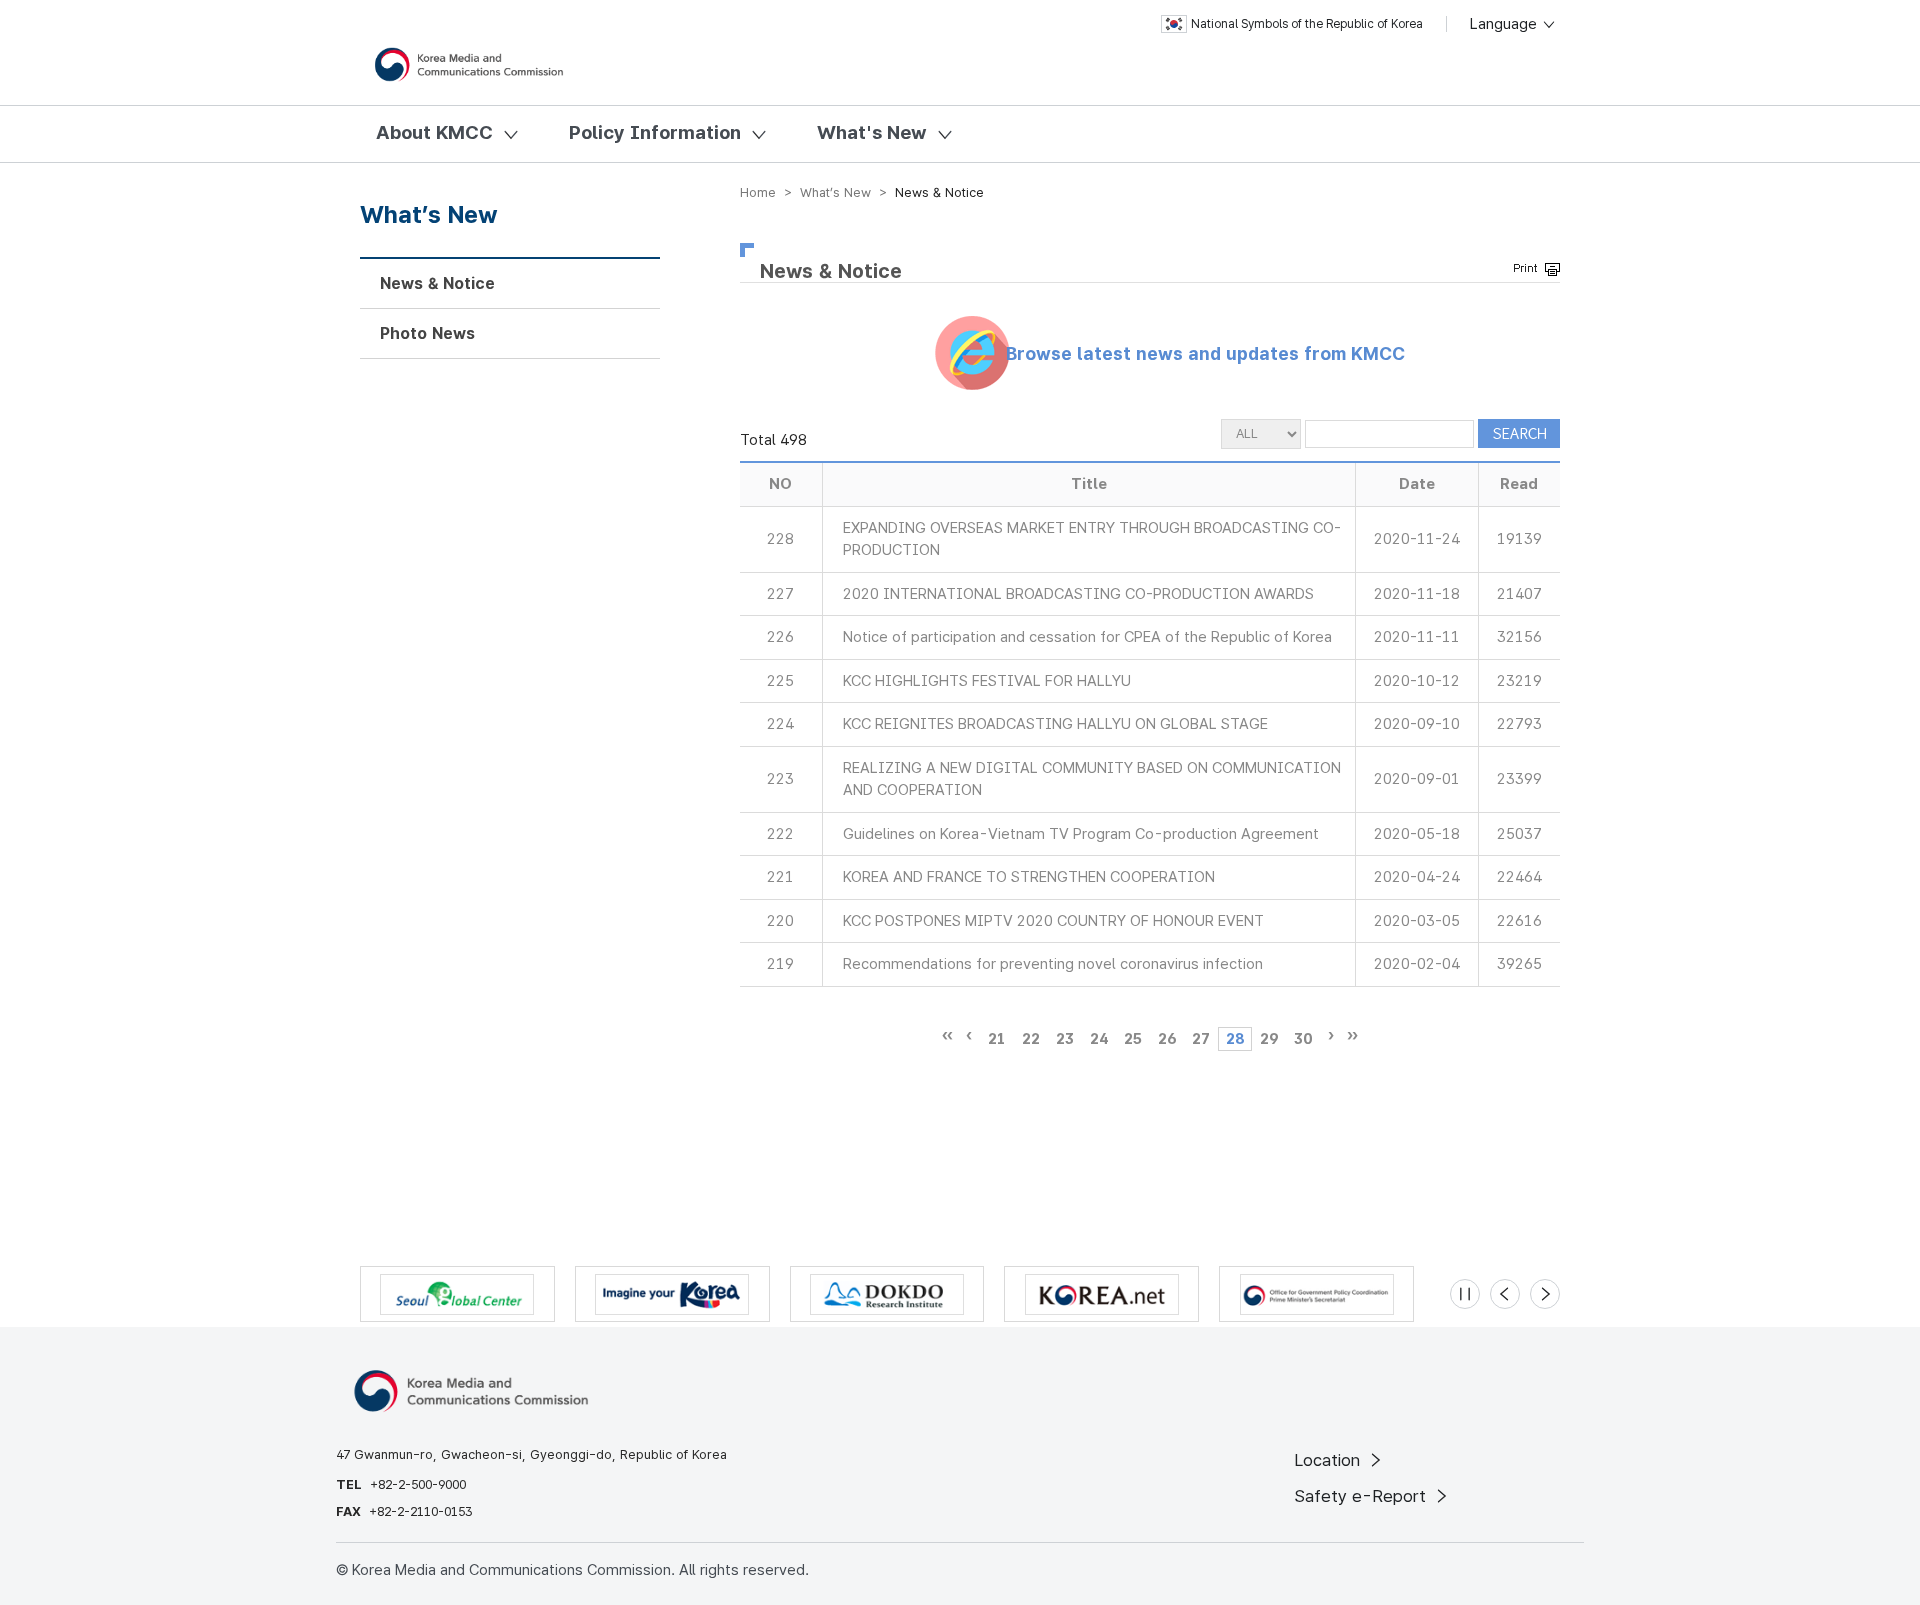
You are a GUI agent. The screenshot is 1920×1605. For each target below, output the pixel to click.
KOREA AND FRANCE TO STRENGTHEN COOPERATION (1029, 877)
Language (1505, 24)
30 (1303, 1039)
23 (1065, 1039)
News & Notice (437, 283)
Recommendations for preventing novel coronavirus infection (1053, 964)
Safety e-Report (1362, 1496)
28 (1235, 1039)
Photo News (427, 333)
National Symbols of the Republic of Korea (1307, 24)
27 (1201, 1039)
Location (1329, 1460)
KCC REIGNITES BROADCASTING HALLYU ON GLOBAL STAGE (1055, 724)
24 (1099, 1039)
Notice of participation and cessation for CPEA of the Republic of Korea (1087, 637)
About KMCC (434, 132)
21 (997, 1039)
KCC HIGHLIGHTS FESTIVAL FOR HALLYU (987, 681)
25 (1133, 1039)
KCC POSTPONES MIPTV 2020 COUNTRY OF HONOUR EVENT (1053, 921)
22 (1031, 1039)
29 (1269, 1039)
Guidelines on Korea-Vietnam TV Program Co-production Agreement (1081, 834)
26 (1167, 1039)
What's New (872, 132)
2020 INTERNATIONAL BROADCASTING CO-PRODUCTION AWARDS (1078, 594)
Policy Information (655, 132)
